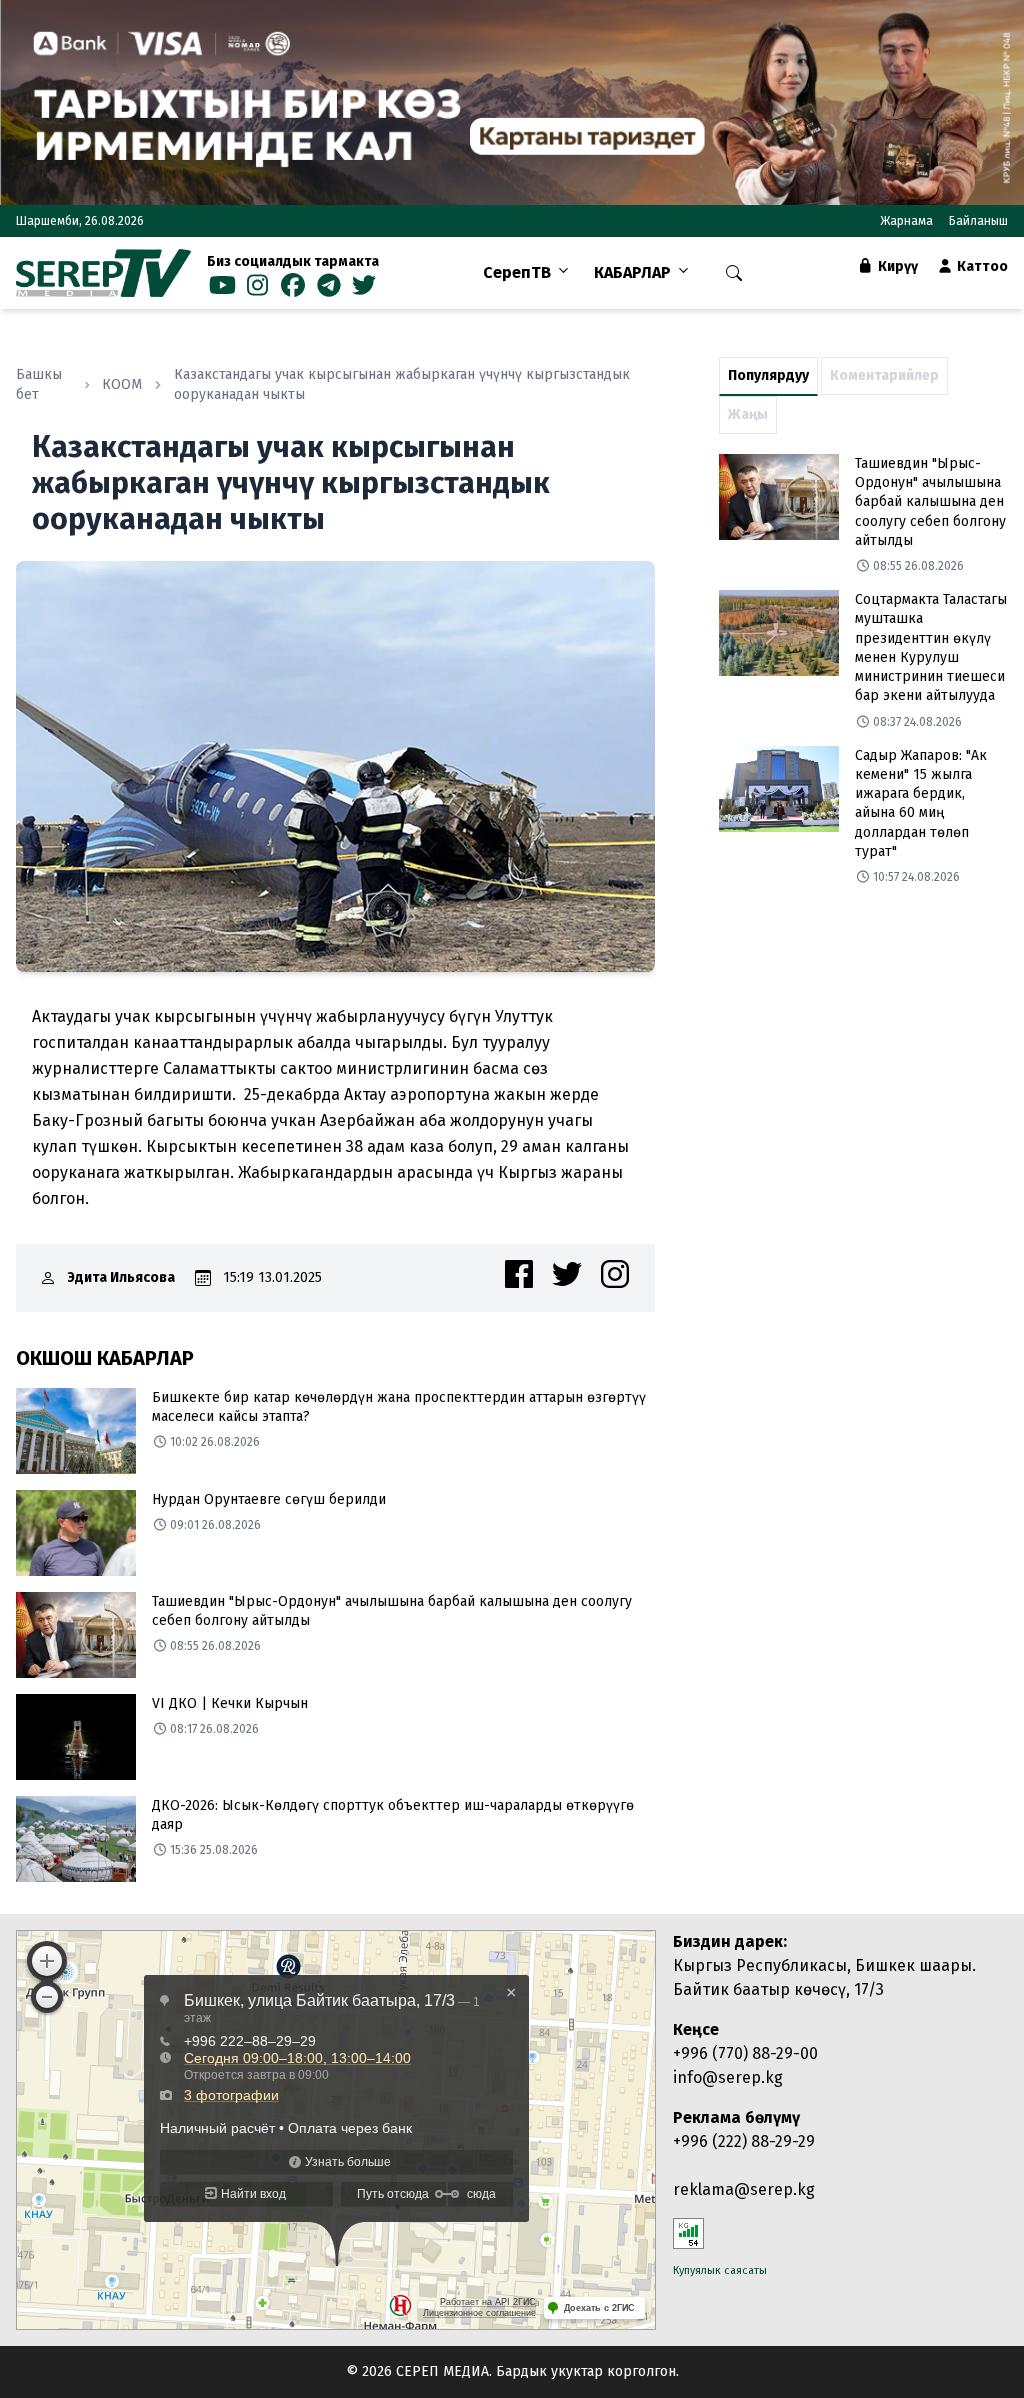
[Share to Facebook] (519, 1274)
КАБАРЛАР (632, 272)
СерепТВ (517, 272)
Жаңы (748, 414)
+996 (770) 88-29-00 (745, 2053)
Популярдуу (768, 375)
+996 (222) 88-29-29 (744, 2141)
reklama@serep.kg (744, 2189)
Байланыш (978, 221)
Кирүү (896, 266)
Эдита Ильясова (121, 1277)
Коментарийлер (884, 375)
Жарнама (906, 221)
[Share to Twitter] (567, 1274)
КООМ (122, 384)
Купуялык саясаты (720, 2270)
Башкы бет (39, 384)
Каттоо (981, 266)
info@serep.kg (728, 2077)
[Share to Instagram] (615, 1274)
